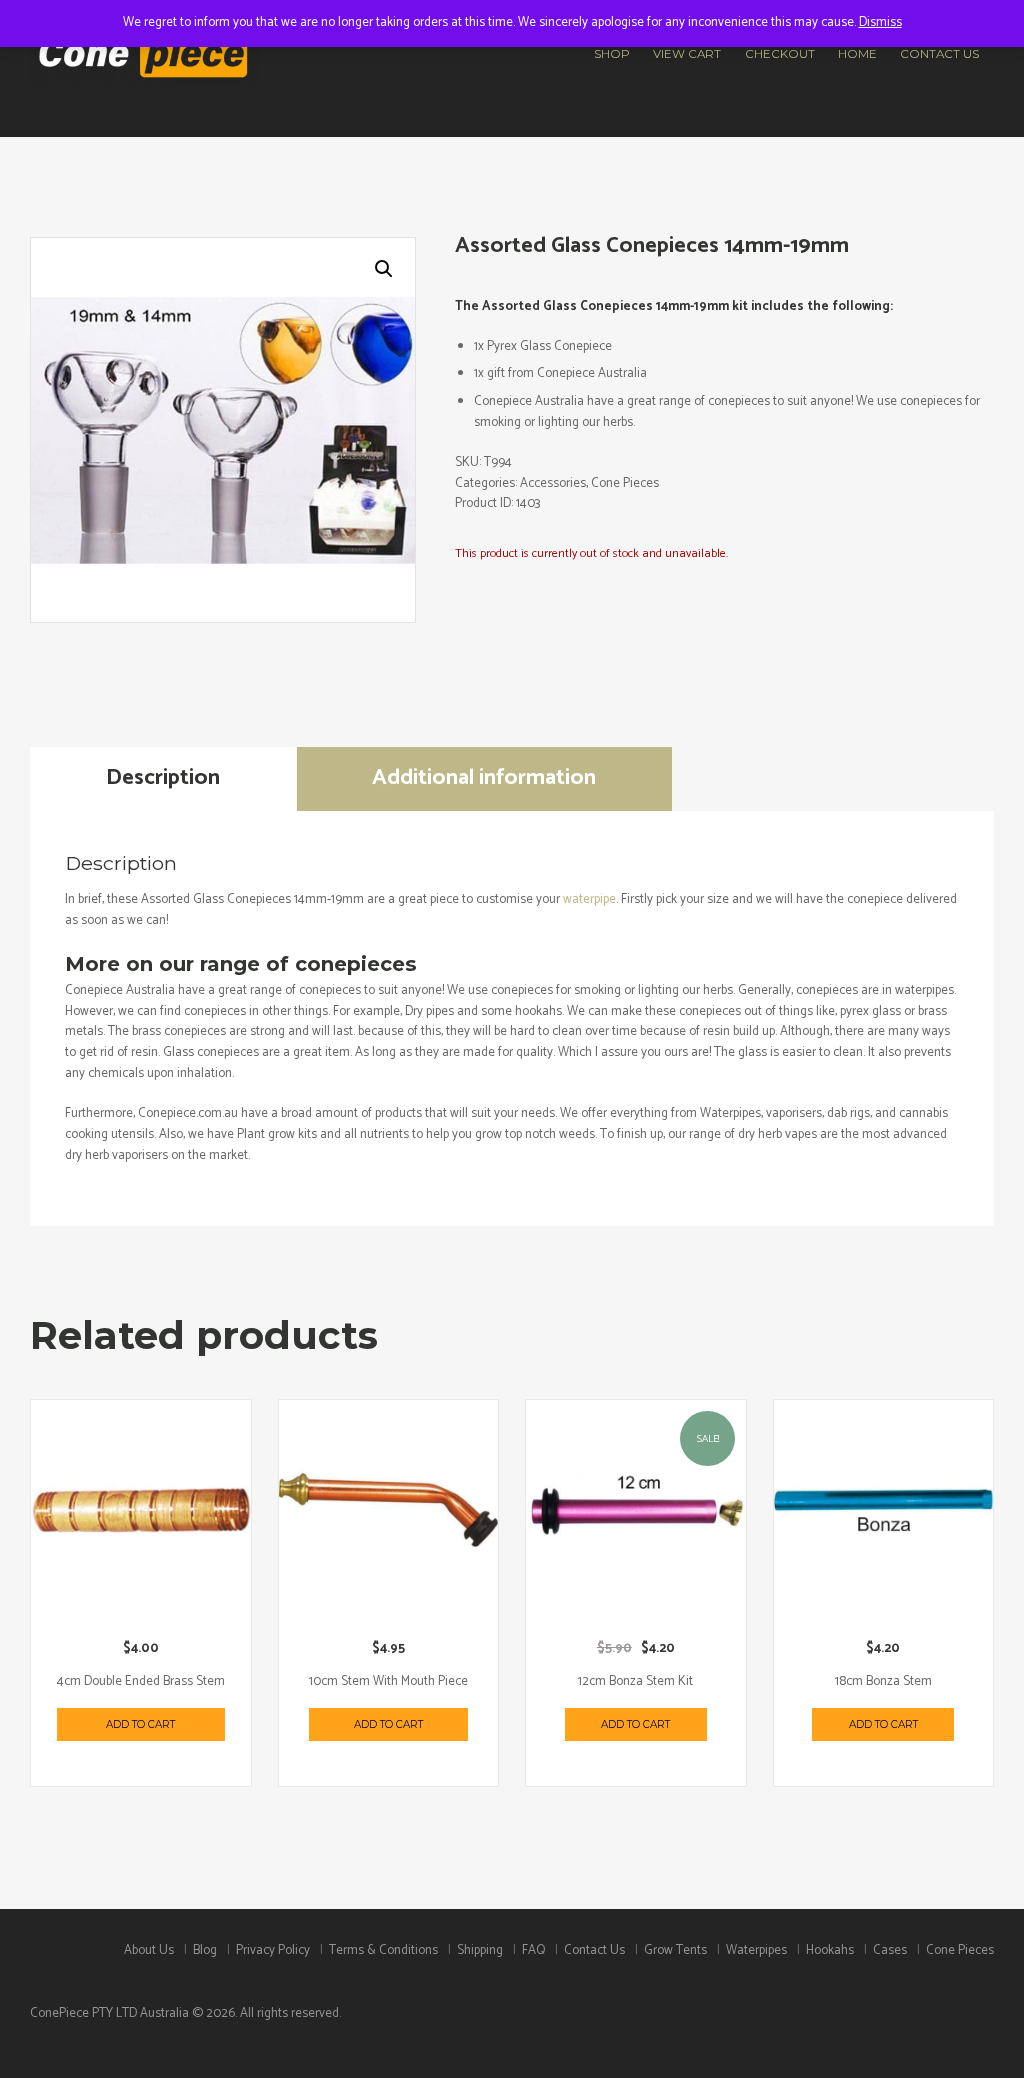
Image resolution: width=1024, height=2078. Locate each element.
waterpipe (589, 899)
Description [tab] (163, 777)
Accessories (553, 483)
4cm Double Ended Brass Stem (141, 1681)
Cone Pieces (625, 483)
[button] (384, 269)
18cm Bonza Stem (883, 1681)
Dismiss (880, 22)
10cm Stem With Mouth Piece (388, 1681)
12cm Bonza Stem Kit (635, 1681)
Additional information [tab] (484, 777)
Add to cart (140, 1724)
